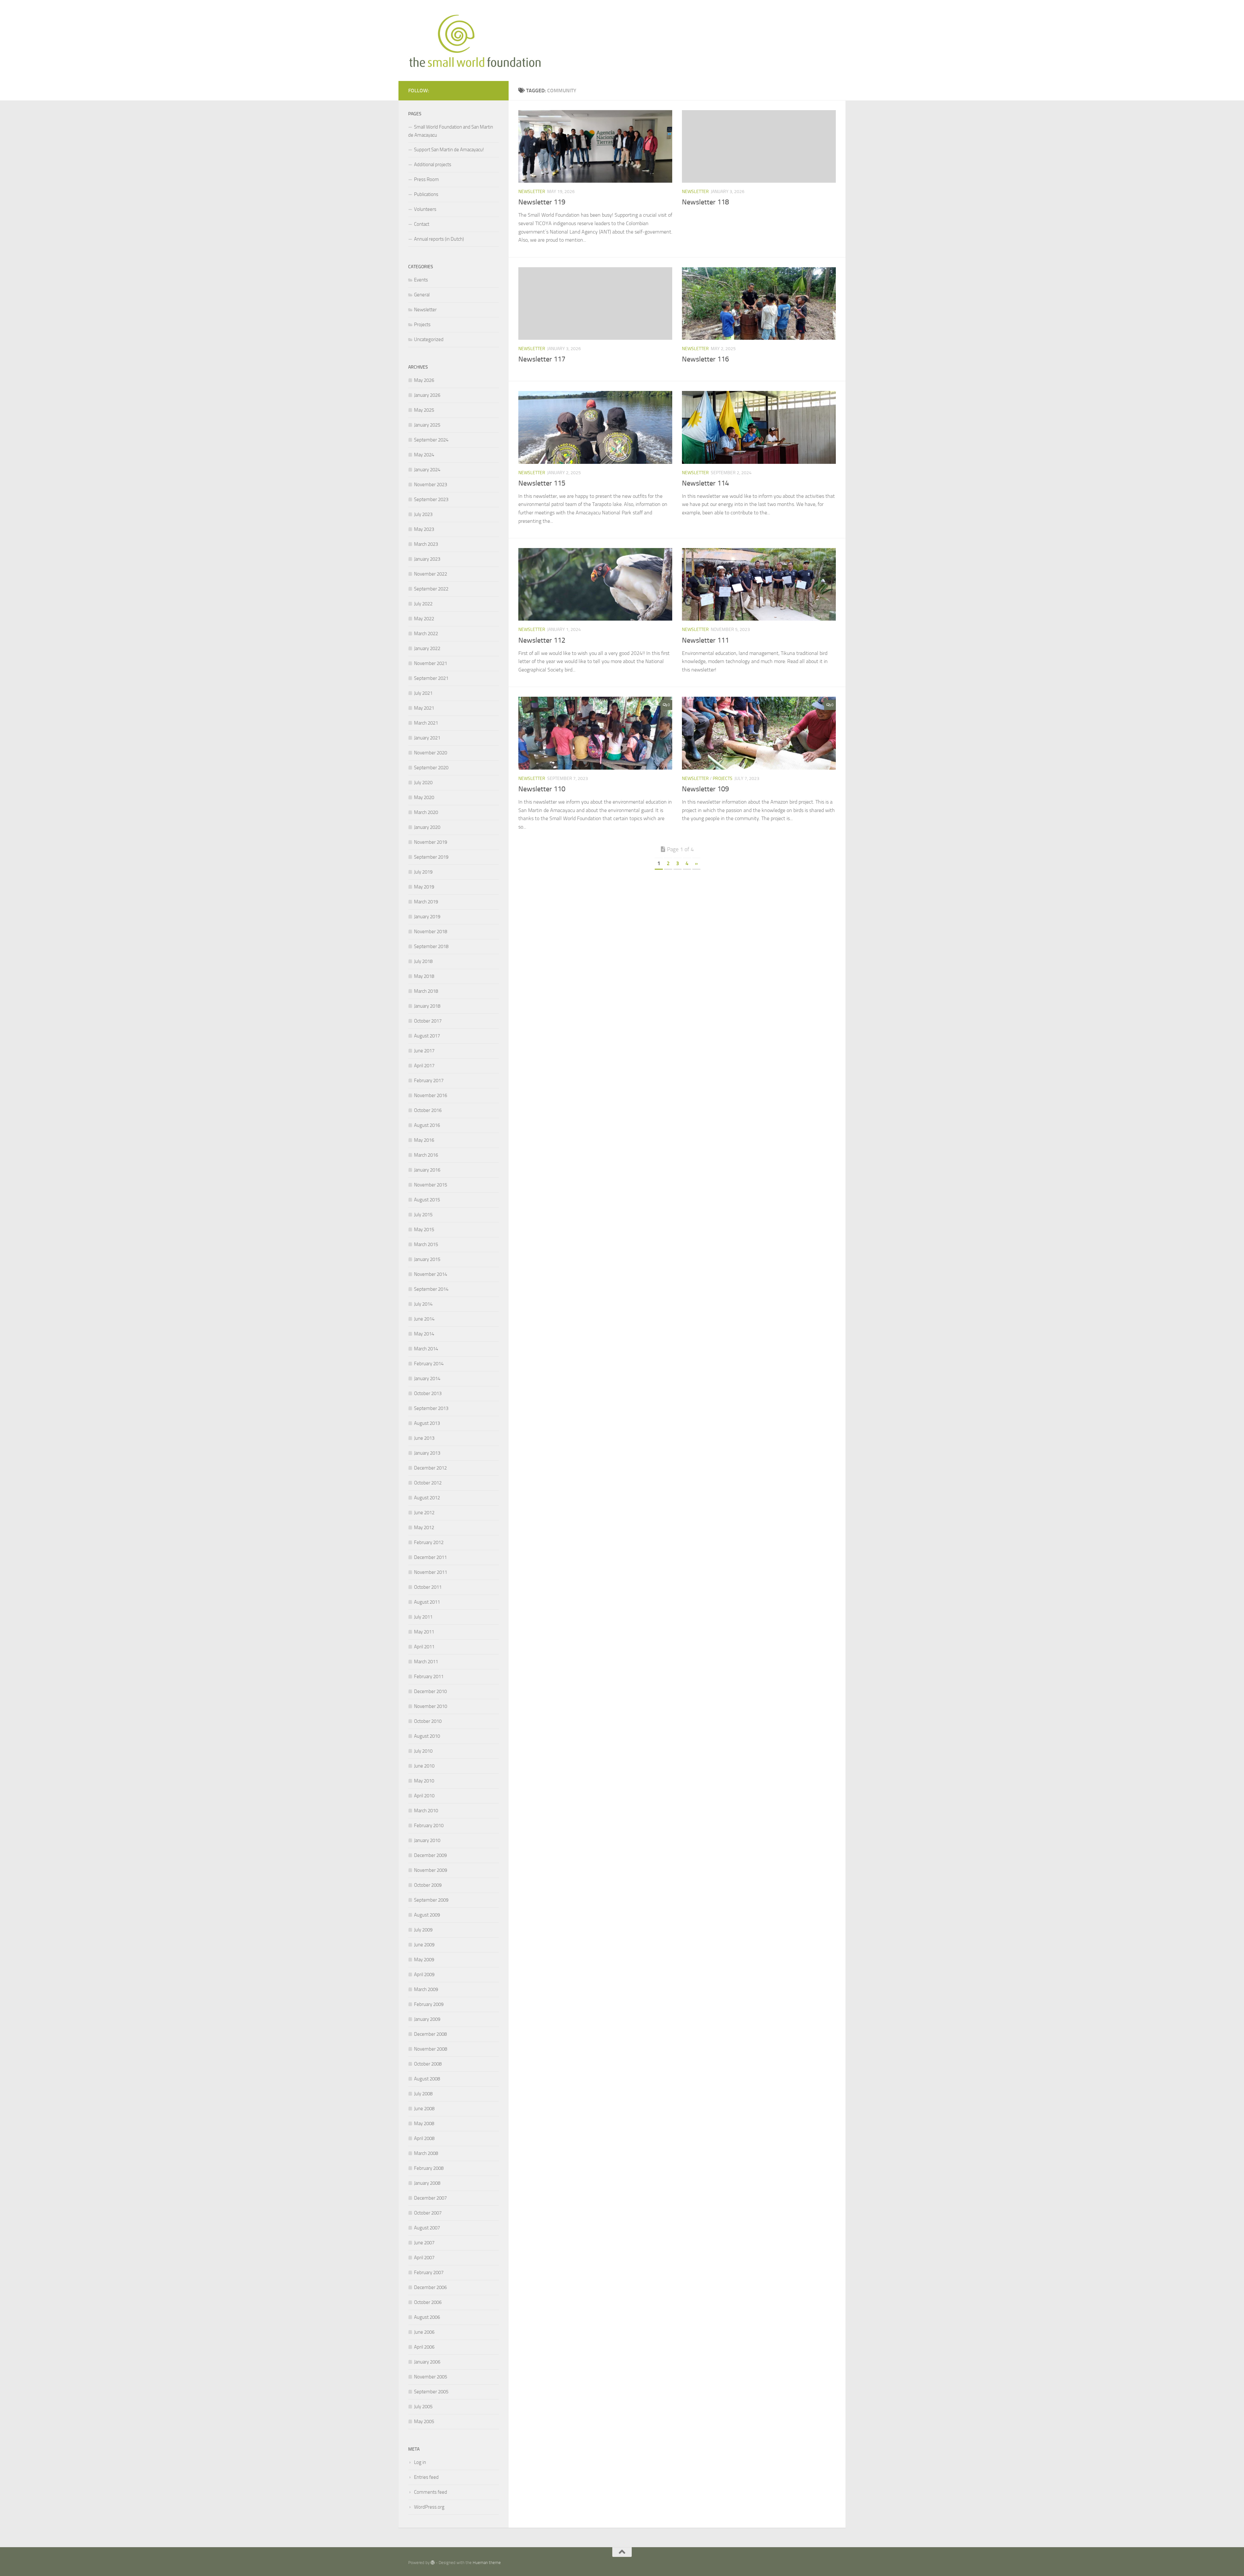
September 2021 (431, 678)
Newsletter (532, 192)
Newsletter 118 (705, 202)
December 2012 (430, 1468)
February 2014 (429, 1364)
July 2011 (423, 1617)
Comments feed (431, 2492)
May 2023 (424, 529)
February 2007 (429, 2273)
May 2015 (424, 1230)
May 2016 (424, 1140)
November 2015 (431, 1185)
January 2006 (427, 2362)
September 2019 (431, 857)
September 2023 (431, 499)
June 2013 (424, 1438)
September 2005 (431, 2392)
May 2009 (424, 1960)
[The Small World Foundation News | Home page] (475, 40)
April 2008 (424, 2138)
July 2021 (423, 693)
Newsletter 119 (542, 202)
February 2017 (429, 1081)
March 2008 (426, 2153)
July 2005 (423, 2407)
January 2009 (427, 2019)
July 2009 (423, 1930)
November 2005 (431, 2377)
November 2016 (431, 1095)
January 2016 (427, 1170)
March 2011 (426, 1662)
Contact (422, 224)
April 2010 (424, 1796)
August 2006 (427, 2317)
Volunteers (425, 209)
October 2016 (428, 1110)
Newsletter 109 (705, 789)
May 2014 (424, 1334)
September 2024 (431, 440)
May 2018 (424, 976)
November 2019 (431, 842)
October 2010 (428, 1721)
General (422, 295)
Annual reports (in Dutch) (439, 239)
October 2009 (428, 1885)
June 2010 (424, 1766)
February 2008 (429, 2168)
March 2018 (426, 991)
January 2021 (427, 738)
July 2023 (423, 514)
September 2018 (431, 946)
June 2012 (424, 1513)
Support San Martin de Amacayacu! (449, 150)
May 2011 (424, 1632)
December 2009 (430, 1855)
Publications (426, 194)
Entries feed (426, 2477)
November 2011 (431, 1572)
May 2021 (424, 708)
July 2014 (423, 1304)
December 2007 (430, 2198)
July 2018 (423, 961)
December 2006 (430, 2287)
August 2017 (427, 1036)
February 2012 (429, 1542)
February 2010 (429, 1826)
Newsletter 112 (542, 640)
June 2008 (424, 2109)
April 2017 (424, 1066)
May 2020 (424, 797)
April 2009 (424, 1975)
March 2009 (426, 1989)
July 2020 (423, 783)
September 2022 (431, 589)
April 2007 (424, 2258)
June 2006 (424, 2332)
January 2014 (427, 1379)
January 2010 (427, 1840)
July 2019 (423, 872)
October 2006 (428, 2302)
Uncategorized (429, 339)
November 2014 (431, 1274)
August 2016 (427, 1125)
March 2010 (426, 1811)
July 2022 (423, 604)
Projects (723, 779)
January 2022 (427, 648)
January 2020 (427, 827)
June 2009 (424, 1945)
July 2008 (423, 2094)
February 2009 (429, 2004)
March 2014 (426, 1349)
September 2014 (431, 1289)
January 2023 (427, 559)
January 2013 (427, 1453)
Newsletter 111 (705, 640)
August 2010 (427, 1736)
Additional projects (433, 165)
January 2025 (427, 425)
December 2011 (430, 1557)
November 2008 (431, 2049)
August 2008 (427, 2079)
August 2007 (427, 2228)
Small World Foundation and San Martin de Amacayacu (451, 131)
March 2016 (426, 1155)
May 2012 (424, 1528)
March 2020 (426, 812)
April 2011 (424, 1647)
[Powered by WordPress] (433, 2563)
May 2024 (424, 455)
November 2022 (431, 574)
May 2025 (424, 410)
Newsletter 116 (705, 359)
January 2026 (427, 395)
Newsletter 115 (542, 483)
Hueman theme (487, 2563)
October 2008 (428, 2064)
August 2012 (427, 1498)
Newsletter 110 (542, 789)
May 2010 (424, 1781)
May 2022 (424, 619)
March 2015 (426, 1244)
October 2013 (428, 1393)
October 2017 (428, 1021)
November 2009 (431, 1870)
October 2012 (428, 1483)
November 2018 (431, 932)
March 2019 (426, 902)
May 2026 (424, 380)
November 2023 (431, 485)
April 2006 (424, 2347)
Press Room (426, 179)
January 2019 (427, 917)
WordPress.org (429, 2507)
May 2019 (424, 887)
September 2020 (431, 768)
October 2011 (428, 1587)
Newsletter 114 (705, 483)
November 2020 (431, 753)
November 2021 (431, 663)
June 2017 (424, 1051)
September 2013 (431, 1408)
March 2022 (426, 634)
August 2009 (427, 1915)
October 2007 (428, 2213)
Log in (420, 2462)
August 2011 (427, 1602)
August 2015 (427, 1200)
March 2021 (426, 723)
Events (421, 280)
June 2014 (424, 1319)
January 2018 (427, 1006)
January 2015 (427, 1259)
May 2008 (424, 2124)
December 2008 (430, 2034)
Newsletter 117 (542, 359)
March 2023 (426, 544)
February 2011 (429, 1677)
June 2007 (424, 2243)
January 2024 (427, 470)
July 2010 (423, 1751)
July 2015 (423, 1215)
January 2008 (427, 2183)
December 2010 (430, 1691)
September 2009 (431, 1900)
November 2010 (431, 1706)
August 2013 (427, 1423)
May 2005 (424, 2421)
